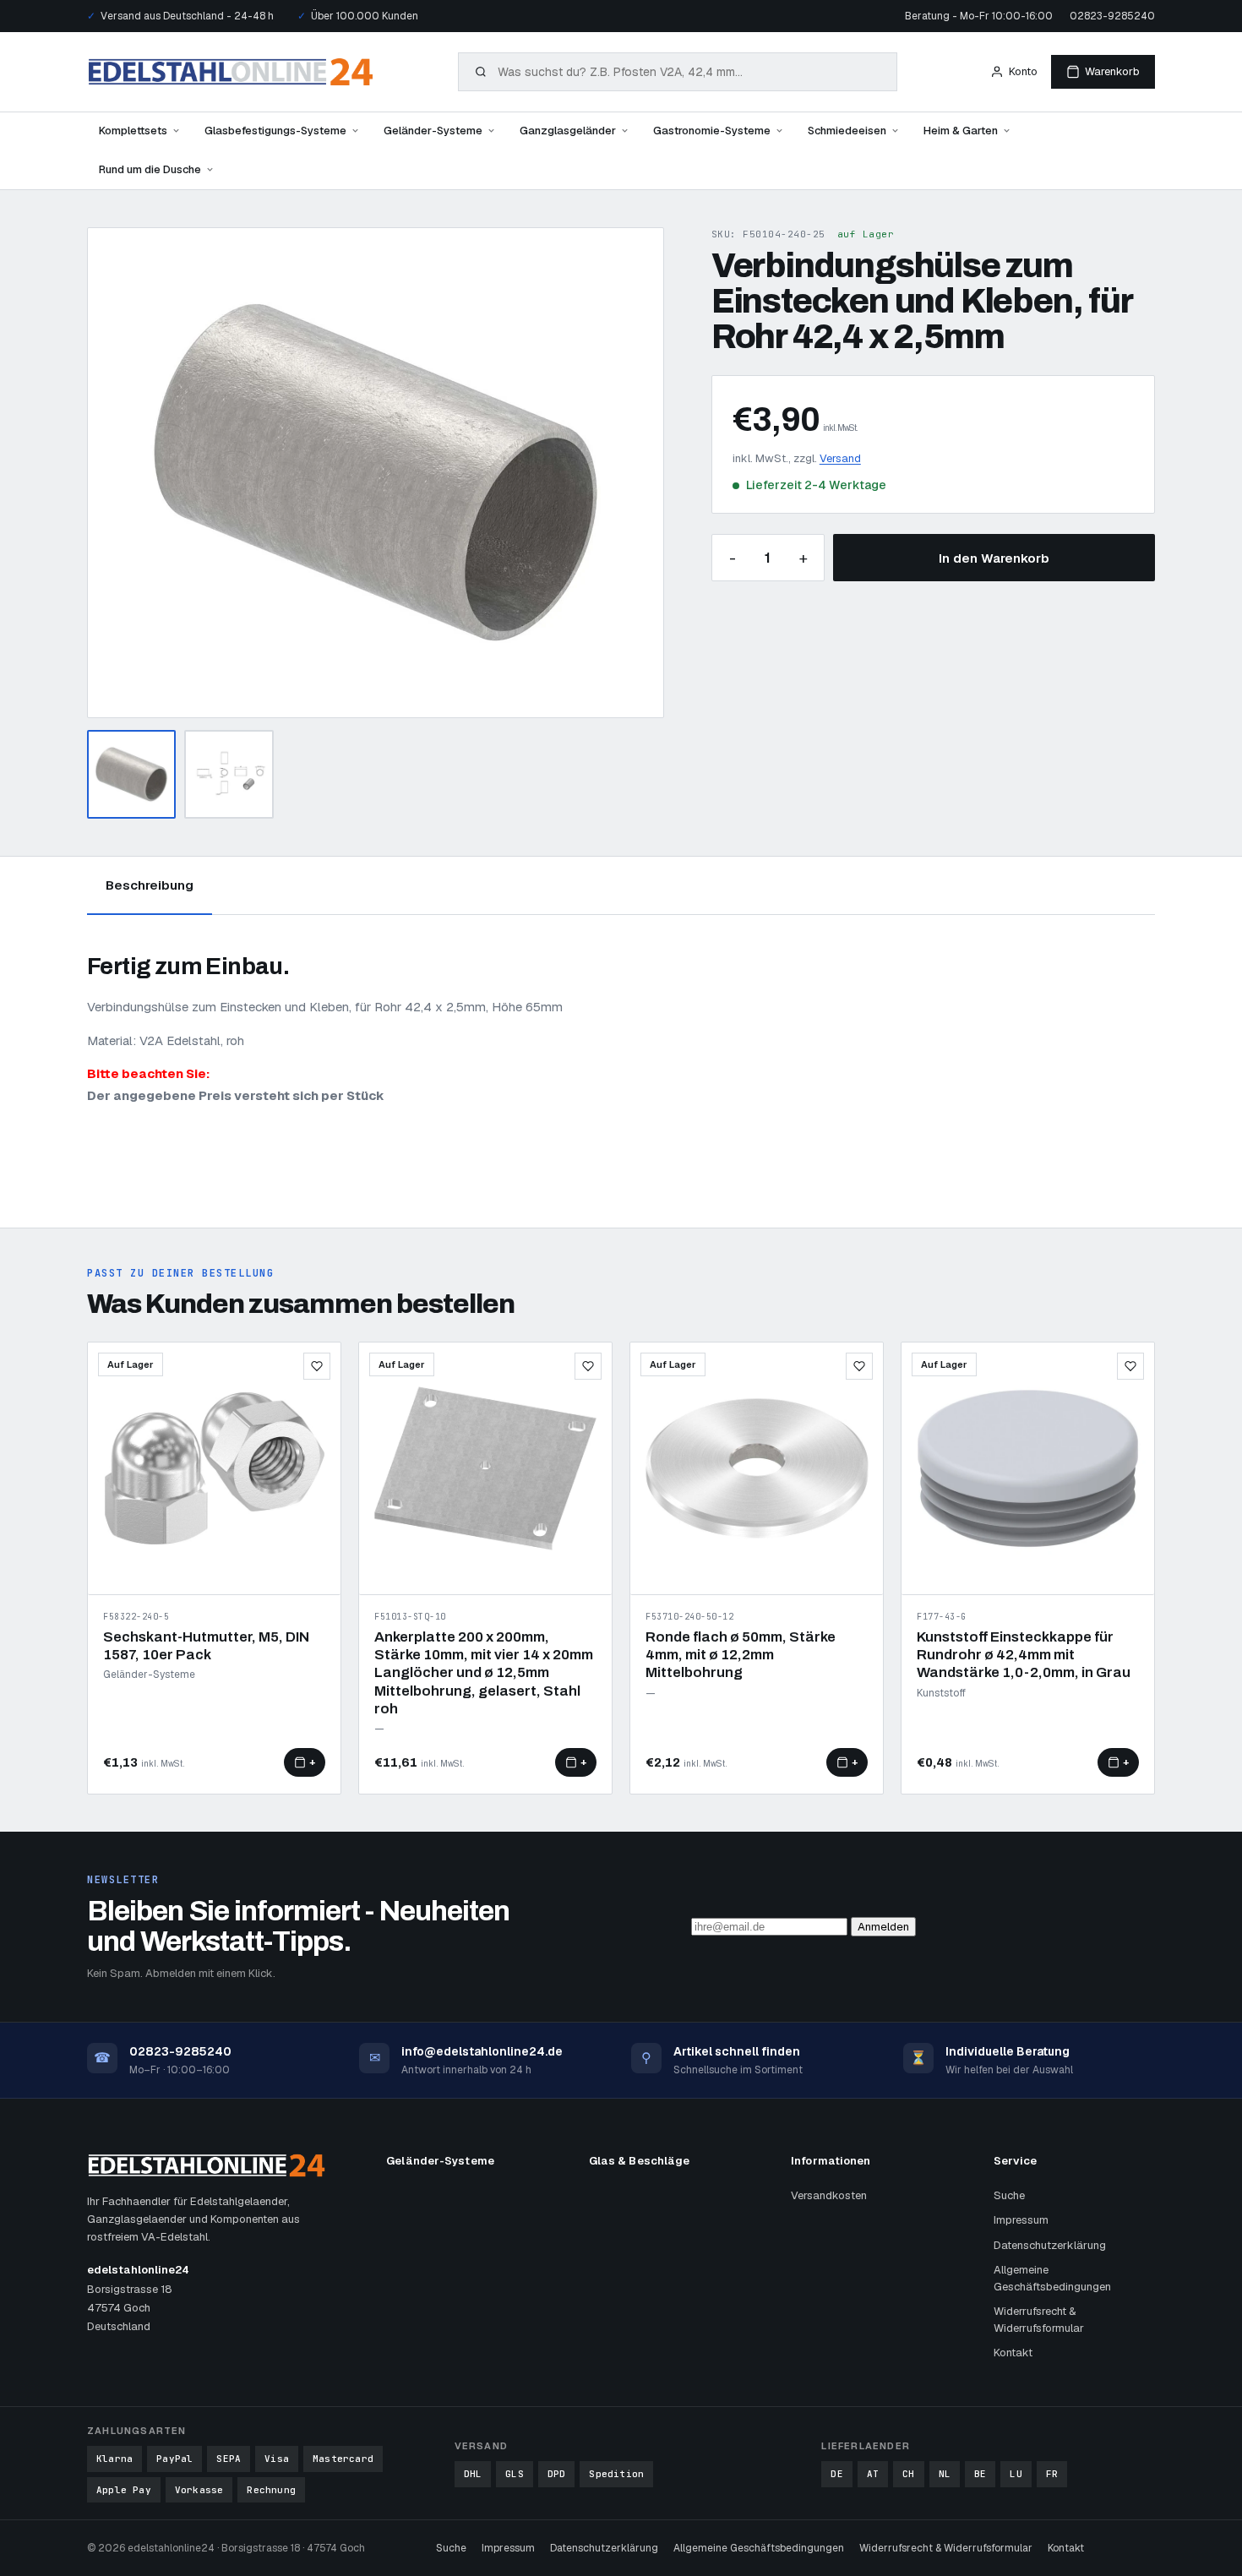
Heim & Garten (961, 131)
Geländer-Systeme (433, 131)
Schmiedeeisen (847, 131)
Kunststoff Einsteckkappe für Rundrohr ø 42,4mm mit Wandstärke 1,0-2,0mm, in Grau (1024, 1655)
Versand (840, 458)
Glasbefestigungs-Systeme (275, 131)
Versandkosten (829, 2195)
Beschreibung (150, 885)
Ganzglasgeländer (568, 131)
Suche (1009, 2195)
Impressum (1021, 2220)
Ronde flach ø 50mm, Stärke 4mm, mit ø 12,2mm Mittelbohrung (741, 1655)
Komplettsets (133, 131)
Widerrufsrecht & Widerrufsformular (1039, 2320)
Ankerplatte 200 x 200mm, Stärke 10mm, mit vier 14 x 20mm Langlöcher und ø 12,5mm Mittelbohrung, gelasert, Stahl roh (484, 1673)
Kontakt (1013, 2353)
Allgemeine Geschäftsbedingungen (1052, 2278)
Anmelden (883, 1927)
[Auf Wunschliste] (317, 1366)
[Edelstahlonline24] (231, 72)
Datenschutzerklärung (1050, 2245)
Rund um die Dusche (150, 169)
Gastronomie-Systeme (712, 131)
